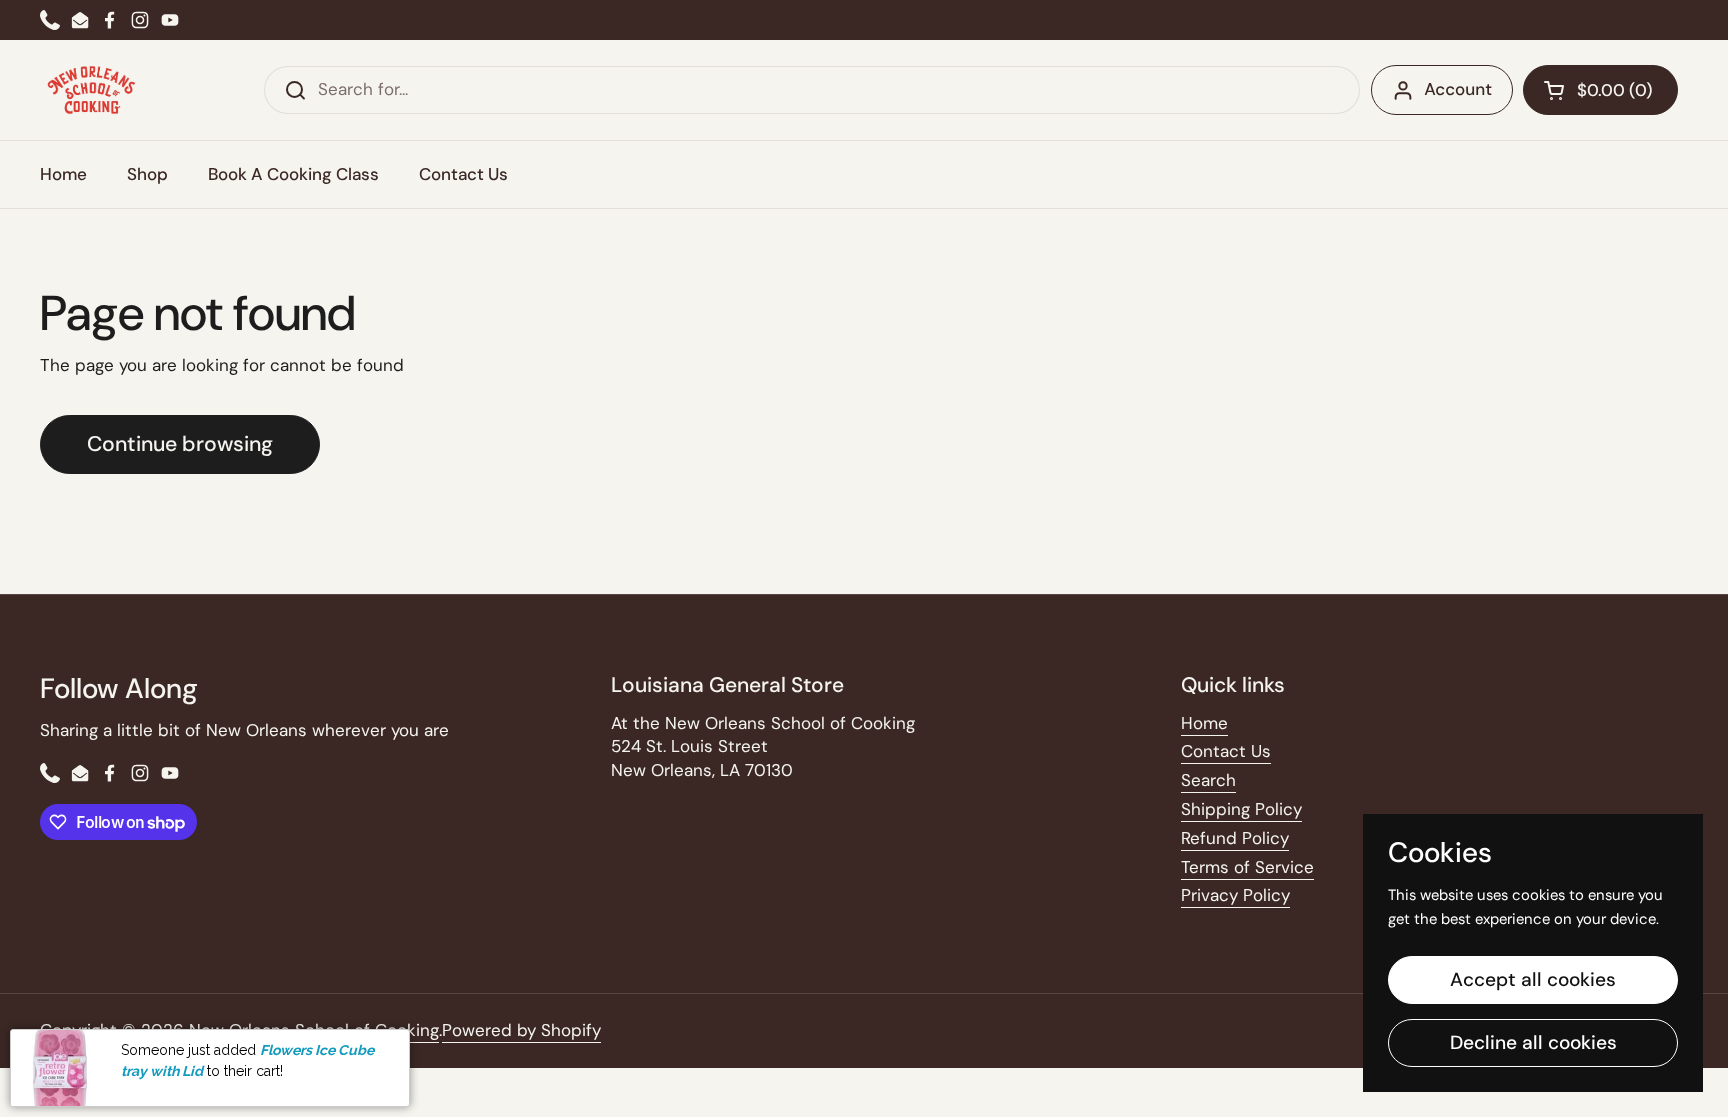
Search (1208, 780)
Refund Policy (1235, 838)
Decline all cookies (1533, 1042)
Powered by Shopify (521, 1030)
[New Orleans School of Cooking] (91, 90)
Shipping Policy (1241, 809)
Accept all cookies (1533, 979)
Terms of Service (1247, 867)
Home (1204, 723)
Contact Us (1226, 751)
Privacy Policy (1235, 895)
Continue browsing (180, 444)
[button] (1600, 90)
